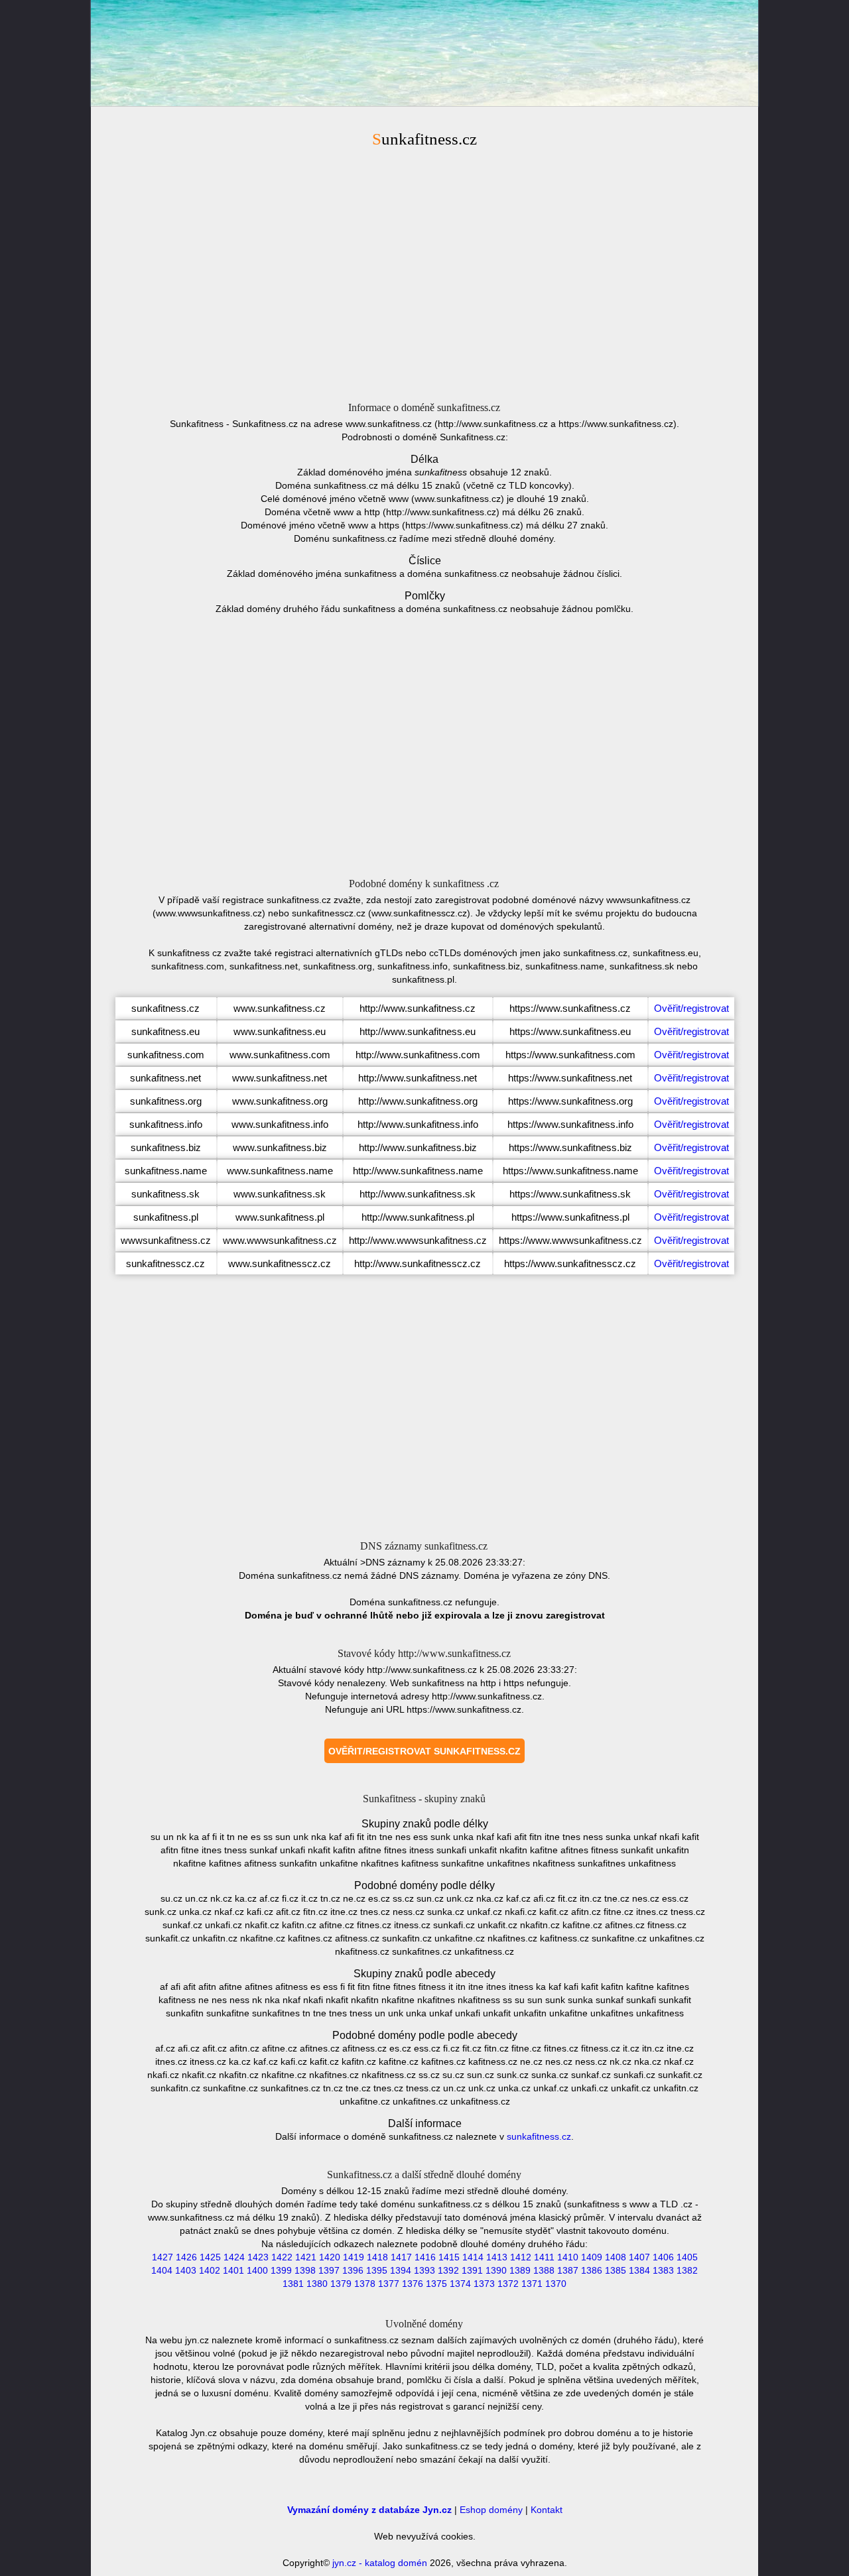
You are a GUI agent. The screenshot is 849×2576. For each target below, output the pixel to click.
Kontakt (547, 2510)
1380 (317, 2284)
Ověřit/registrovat (691, 1008)
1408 (616, 2257)
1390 (496, 2270)
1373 (484, 2284)
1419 (354, 2257)
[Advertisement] (424, 273)
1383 (663, 2270)
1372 (508, 2284)
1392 (448, 2270)
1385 (616, 2270)
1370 (556, 2284)
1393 (424, 2270)
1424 (234, 2257)
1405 (687, 2257)
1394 (401, 2270)
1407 (639, 2257)
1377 (389, 2284)
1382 (687, 2270)
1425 (210, 2257)
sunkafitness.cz (539, 2136)
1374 (460, 2284)
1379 (341, 2284)
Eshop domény (491, 2510)
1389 (520, 2270)
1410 (568, 2257)
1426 (186, 2257)
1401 (233, 2270)
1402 (210, 2270)
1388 (544, 2270)
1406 (663, 2257)
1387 (568, 2270)
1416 (425, 2257)
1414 (473, 2257)
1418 (377, 2257)
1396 (353, 2270)
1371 (532, 2284)
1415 (449, 2257)
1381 (293, 2284)
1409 (592, 2257)
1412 (521, 2257)
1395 (377, 2270)
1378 (365, 2284)
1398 (305, 2270)
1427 (163, 2257)
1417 (401, 2257)
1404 (162, 2270)
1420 (330, 2257)
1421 (306, 2257)
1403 (186, 2270)
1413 (497, 2257)
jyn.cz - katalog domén (380, 2563)
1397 (329, 2270)
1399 (281, 2270)
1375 (436, 2284)
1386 (592, 2270)
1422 (282, 2257)
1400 (257, 2270)
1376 (413, 2284)
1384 (639, 2270)
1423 (258, 2257)
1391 (472, 2270)
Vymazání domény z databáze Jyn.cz (369, 2510)
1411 (544, 2257)
